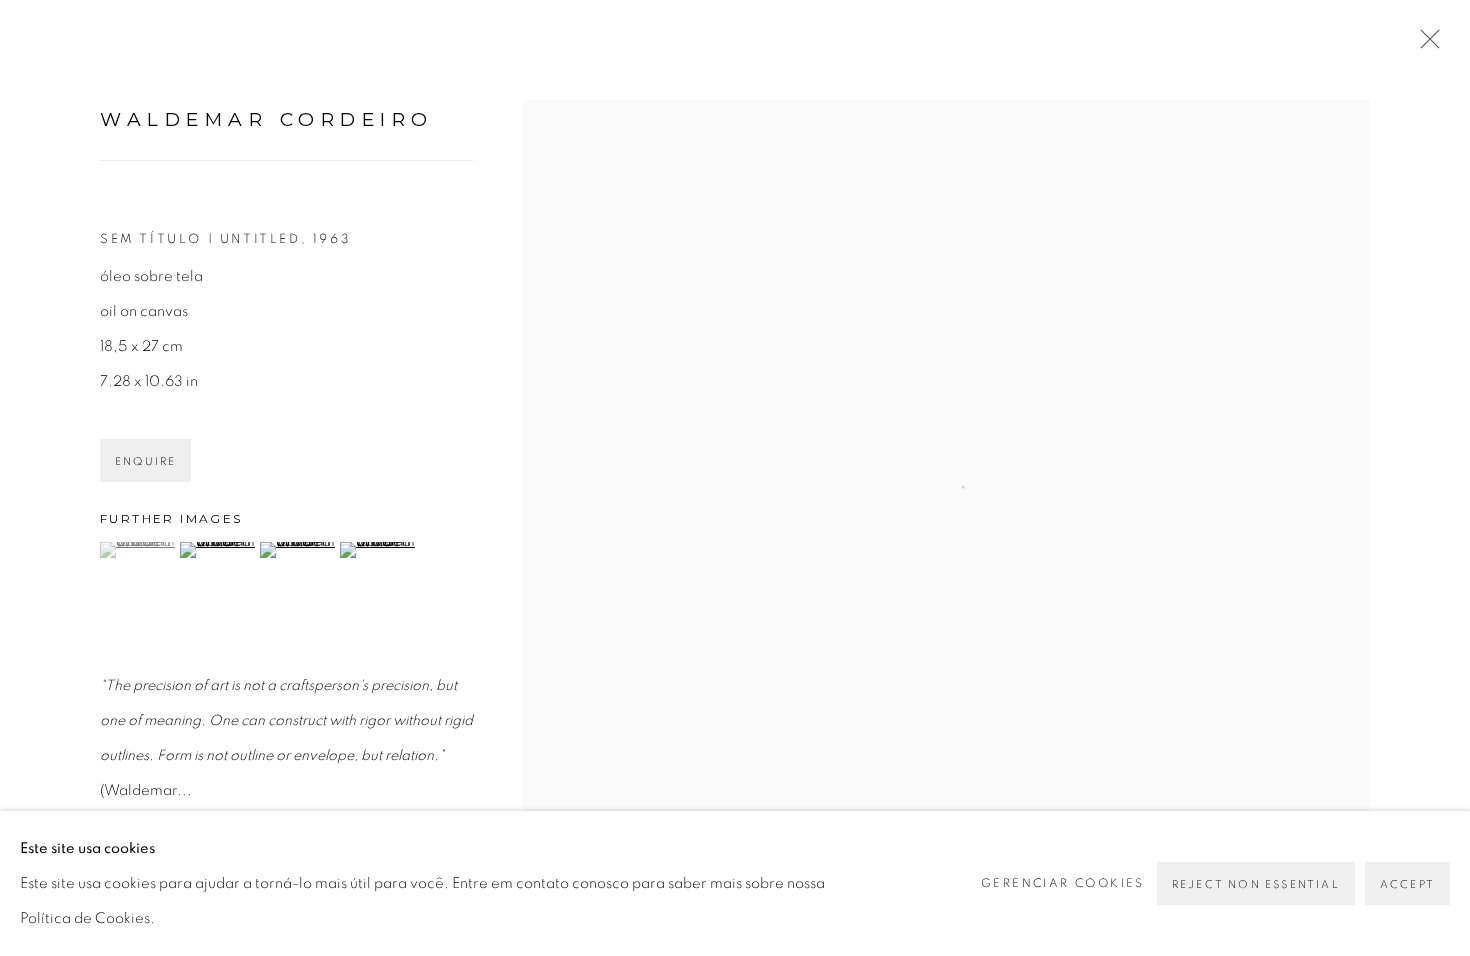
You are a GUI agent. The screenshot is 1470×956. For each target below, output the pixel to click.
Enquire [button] (145, 461)
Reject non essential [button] (1256, 884)
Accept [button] (1407, 884)
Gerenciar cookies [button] (1063, 883)
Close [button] (1425, 45)
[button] (137, 550)
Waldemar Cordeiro (267, 119)
